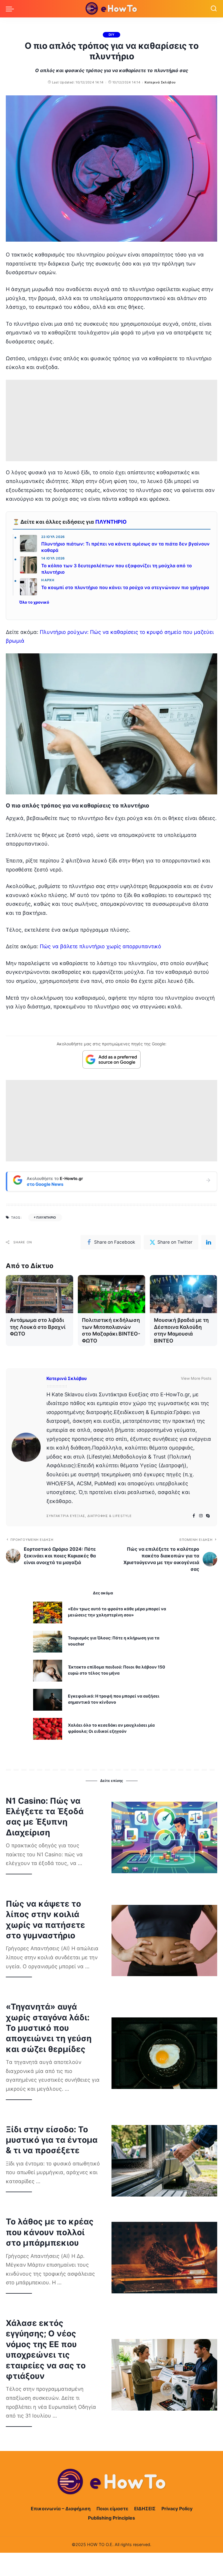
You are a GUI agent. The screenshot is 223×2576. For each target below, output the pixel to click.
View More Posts (196, 1378)
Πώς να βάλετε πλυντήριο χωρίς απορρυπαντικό (100, 946)
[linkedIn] (208, 1242)
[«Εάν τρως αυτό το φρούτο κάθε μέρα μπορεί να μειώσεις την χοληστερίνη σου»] (48, 1613)
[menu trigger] (11, 9)
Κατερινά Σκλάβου (160, 82)
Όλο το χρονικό (34, 602)
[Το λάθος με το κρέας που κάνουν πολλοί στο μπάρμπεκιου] (164, 2258)
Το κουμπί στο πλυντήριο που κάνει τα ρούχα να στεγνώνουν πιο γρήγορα (125, 588)
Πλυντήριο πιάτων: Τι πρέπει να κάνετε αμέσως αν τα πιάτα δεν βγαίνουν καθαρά (125, 547)
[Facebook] (194, 1516)
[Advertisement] (111, 420)
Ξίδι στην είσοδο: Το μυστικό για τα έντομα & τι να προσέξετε (52, 2140)
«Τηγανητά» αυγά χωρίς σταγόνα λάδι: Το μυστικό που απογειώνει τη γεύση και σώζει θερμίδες (49, 2028)
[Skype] (208, 1516)
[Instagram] (201, 1516)
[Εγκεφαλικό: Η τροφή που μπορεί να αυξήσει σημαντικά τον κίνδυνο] (48, 1700)
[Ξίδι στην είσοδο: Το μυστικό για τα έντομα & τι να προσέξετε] (164, 2161)
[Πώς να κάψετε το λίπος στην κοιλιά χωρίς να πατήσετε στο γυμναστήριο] (164, 1941)
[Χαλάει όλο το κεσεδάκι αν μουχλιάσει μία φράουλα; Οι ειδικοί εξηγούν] (48, 1729)
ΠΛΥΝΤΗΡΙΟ (111, 522)
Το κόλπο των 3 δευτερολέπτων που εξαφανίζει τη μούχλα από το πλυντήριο (117, 569)
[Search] (214, 9)
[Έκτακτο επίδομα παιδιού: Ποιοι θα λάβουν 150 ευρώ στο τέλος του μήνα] (48, 1671)
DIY (111, 35)
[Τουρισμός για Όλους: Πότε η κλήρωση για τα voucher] (48, 1642)
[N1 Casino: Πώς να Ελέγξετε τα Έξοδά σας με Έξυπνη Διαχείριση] (164, 1837)
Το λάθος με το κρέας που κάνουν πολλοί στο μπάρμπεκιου (50, 2232)
